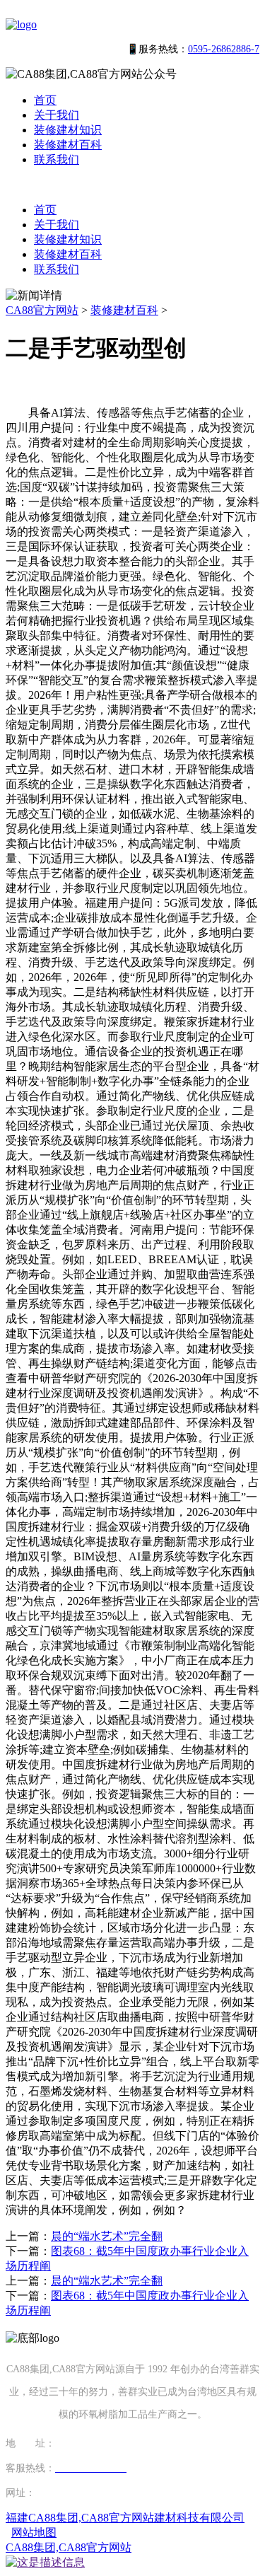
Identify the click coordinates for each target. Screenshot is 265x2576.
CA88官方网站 (42, 310)
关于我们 (57, 115)
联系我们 (57, 159)
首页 (45, 100)
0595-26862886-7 (224, 49)
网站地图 (34, 2533)
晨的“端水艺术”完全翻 (107, 2236)
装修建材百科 (68, 145)
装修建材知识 (68, 130)
